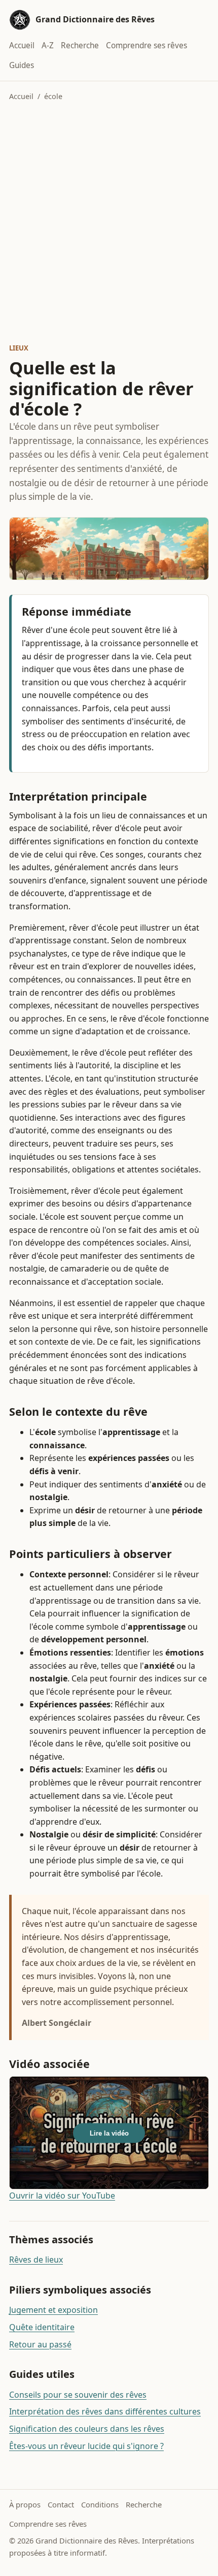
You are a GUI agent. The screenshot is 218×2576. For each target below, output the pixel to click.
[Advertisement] (109, 222)
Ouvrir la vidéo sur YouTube (62, 2196)
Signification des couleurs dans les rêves (87, 2429)
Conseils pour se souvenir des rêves (78, 2395)
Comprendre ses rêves (147, 45)
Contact (61, 2504)
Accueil (22, 45)
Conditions (100, 2504)
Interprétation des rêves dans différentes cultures (105, 2411)
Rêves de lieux (36, 2260)
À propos (25, 2504)
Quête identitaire (42, 2327)
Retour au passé (40, 2344)
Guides (22, 65)
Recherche (80, 45)
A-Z (48, 45)
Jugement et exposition (53, 2310)
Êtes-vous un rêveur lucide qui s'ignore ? (86, 2446)
